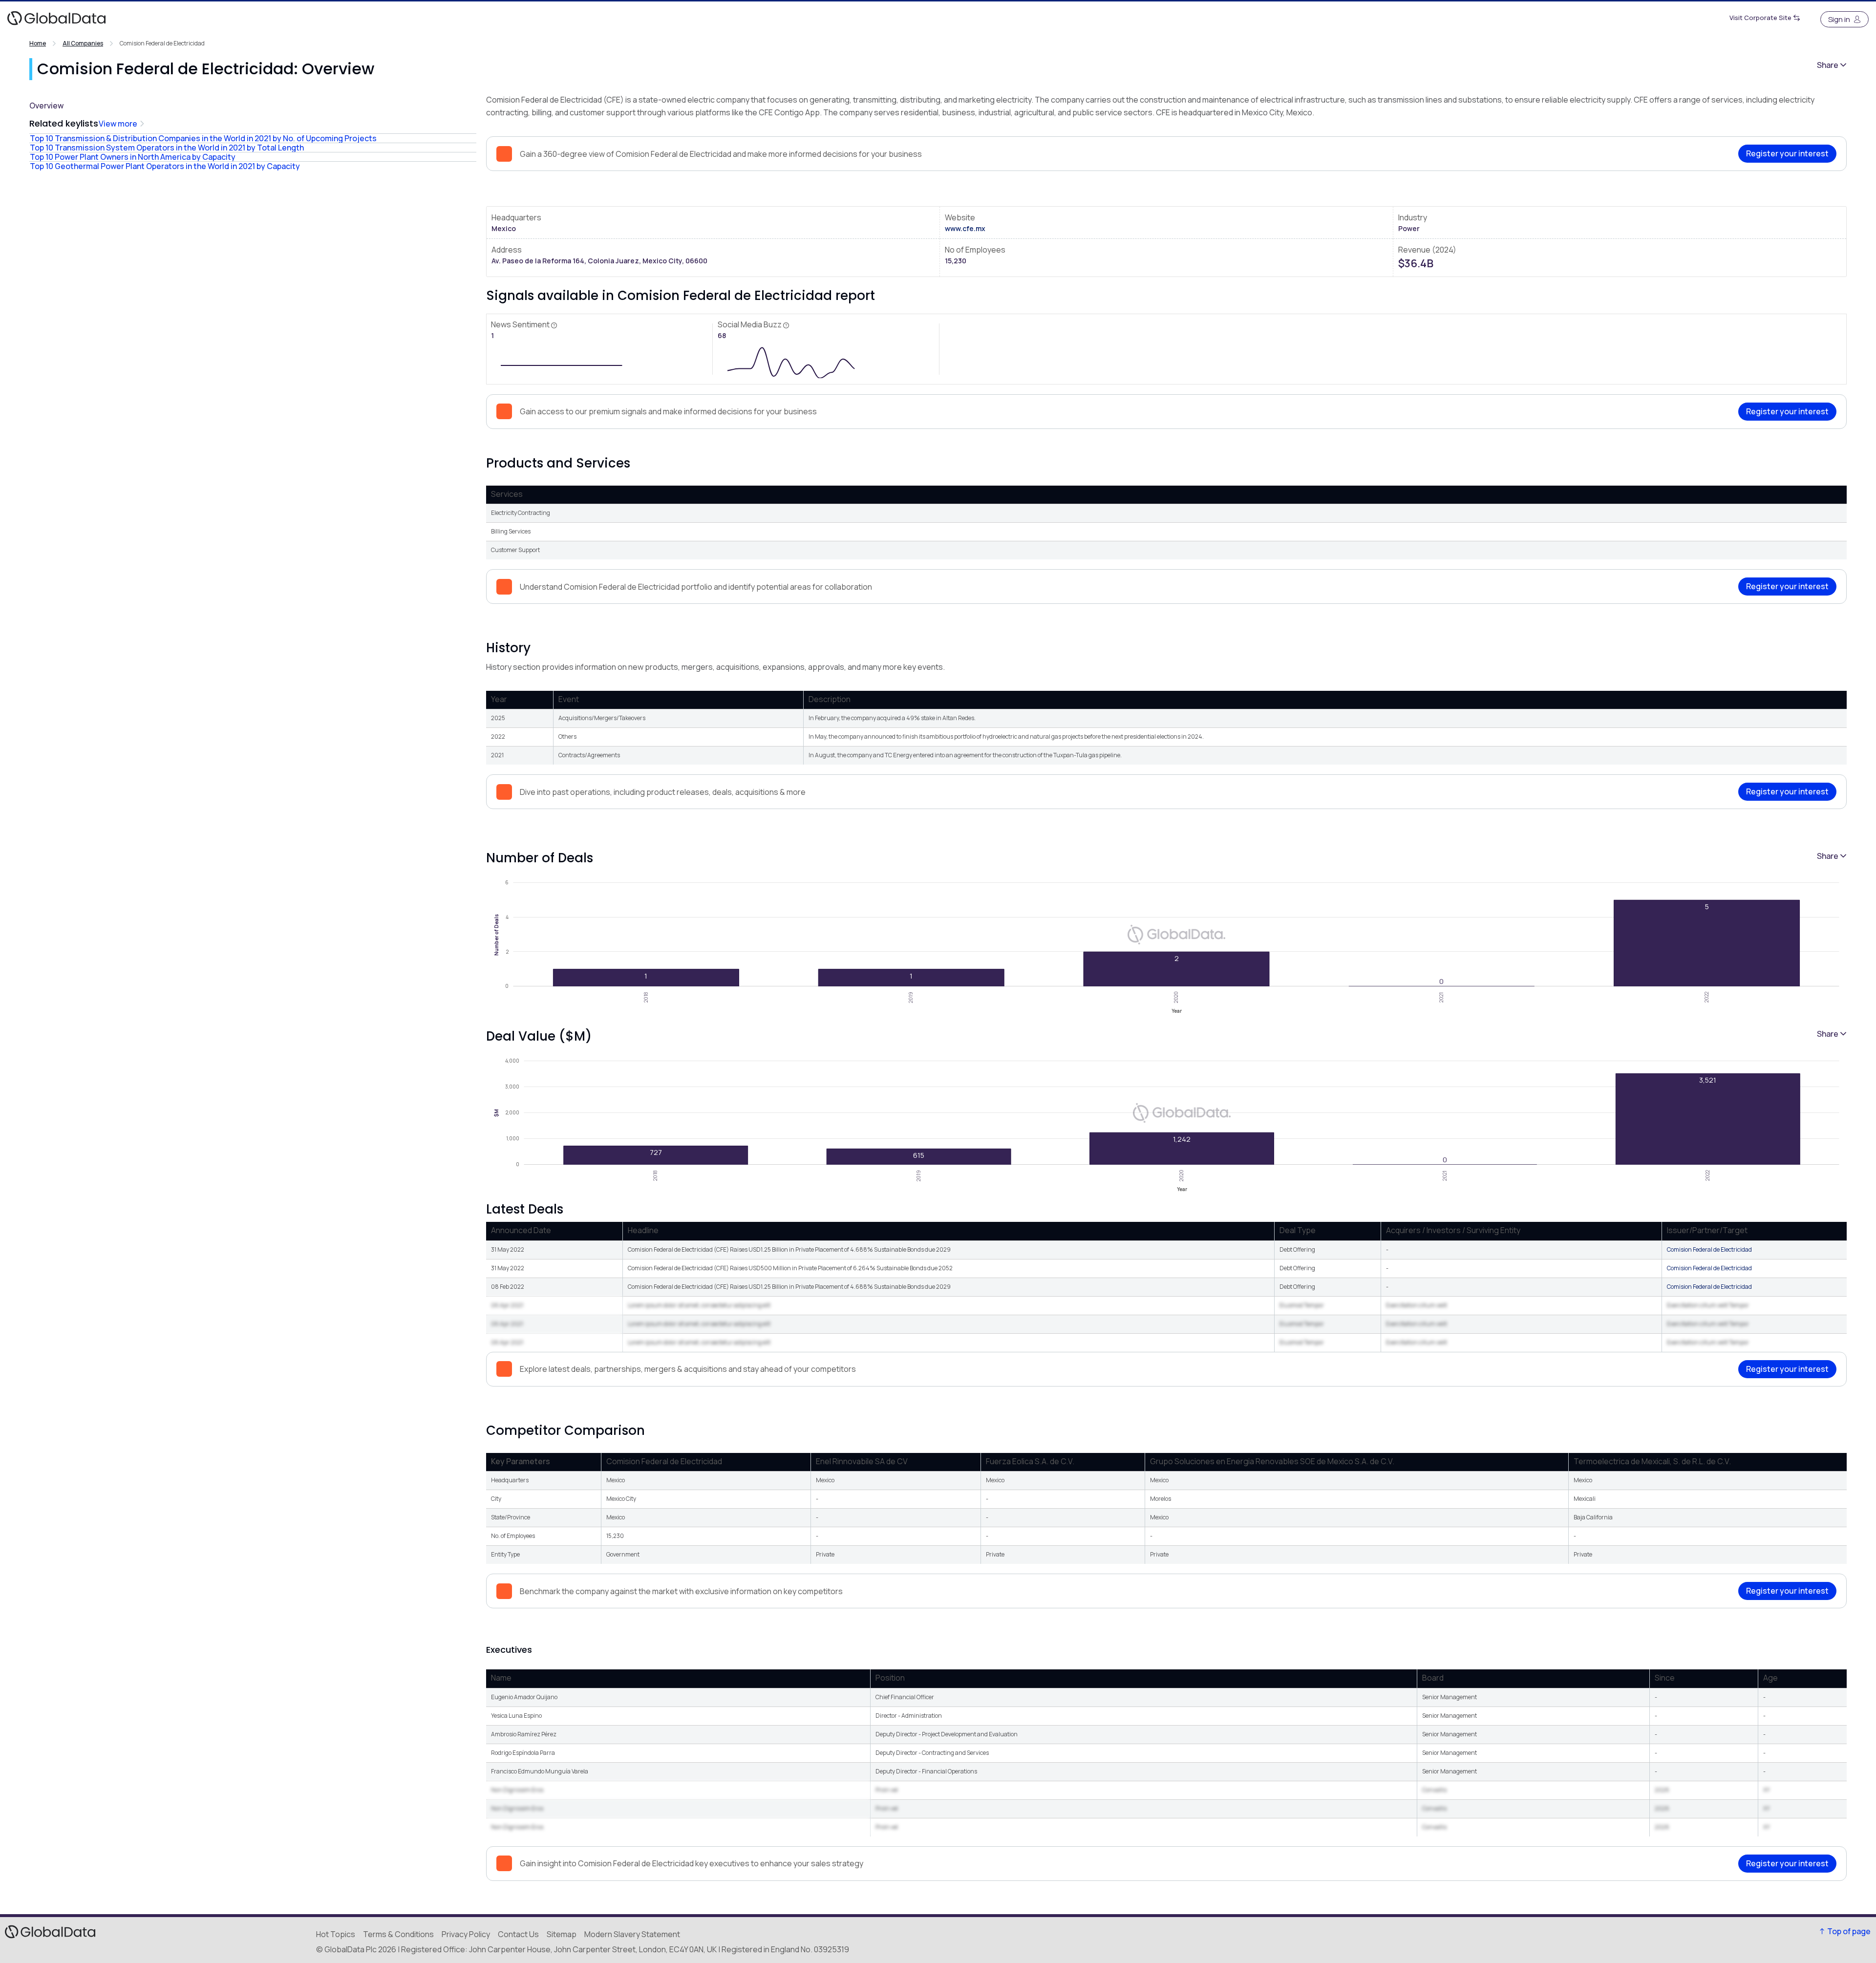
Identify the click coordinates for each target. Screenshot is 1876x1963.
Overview (46, 106)
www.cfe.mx (965, 228)
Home (38, 43)
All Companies (83, 43)
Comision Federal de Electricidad (1709, 1249)
